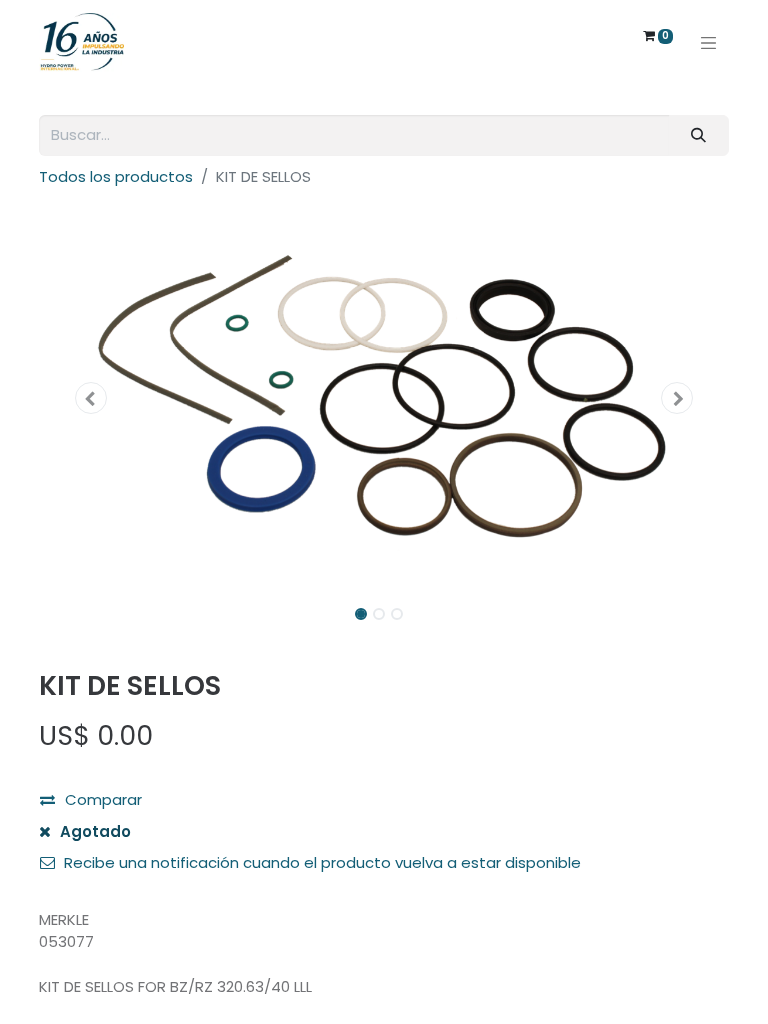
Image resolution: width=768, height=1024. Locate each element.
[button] (91, 398)
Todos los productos (116, 176)
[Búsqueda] (699, 135)
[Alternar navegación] (709, 42)
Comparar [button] (103, 799)
